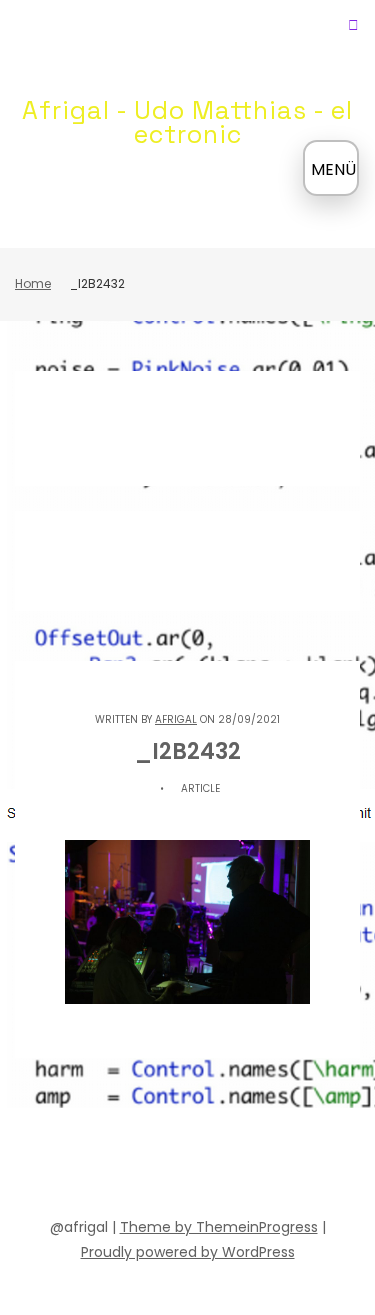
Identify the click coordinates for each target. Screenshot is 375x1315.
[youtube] (170, 1166)
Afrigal (176, 719)
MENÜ (333, 169)
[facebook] (62, 1166)
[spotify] (134, 1166)
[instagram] (242, 1166)
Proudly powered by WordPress (188, 1252)
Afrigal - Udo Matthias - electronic (187, 122)
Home (33, 283)
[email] (278, 1166)
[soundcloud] (98, 1166)
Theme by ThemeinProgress (219, 1227)
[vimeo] (206, 1166)
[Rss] (314, 1166)
